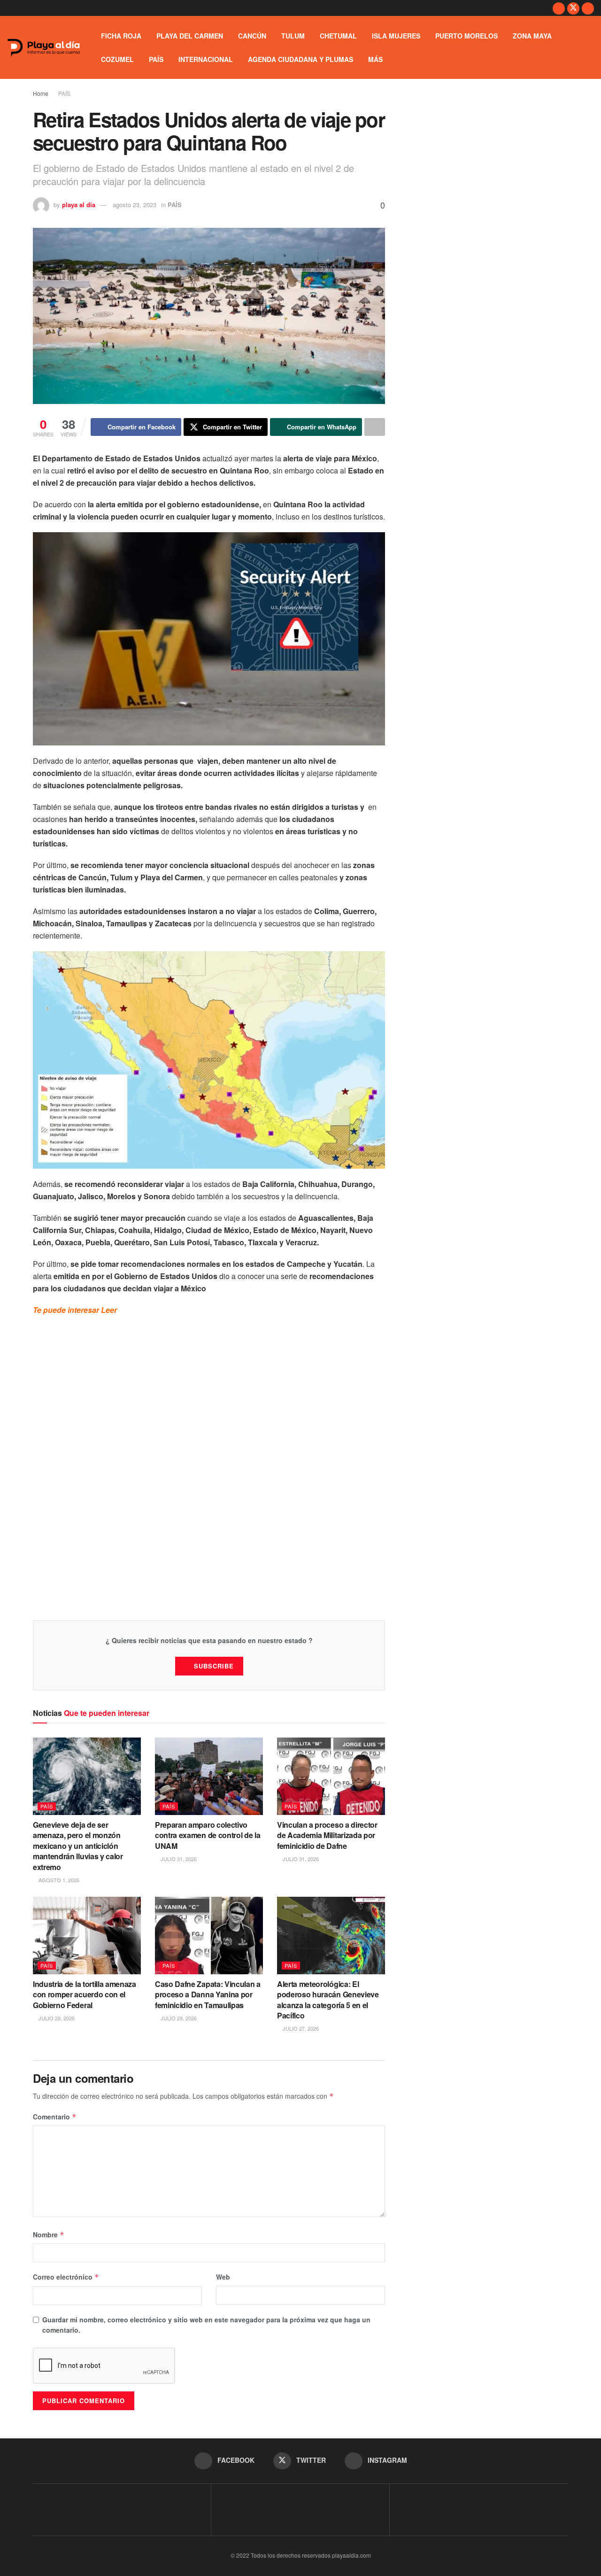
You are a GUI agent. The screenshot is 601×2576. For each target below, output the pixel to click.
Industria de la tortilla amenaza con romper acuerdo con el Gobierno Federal (85, 1994)
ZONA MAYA (532, 36)
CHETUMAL (338, 36)
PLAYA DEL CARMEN (190, 36)
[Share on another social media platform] (375, 427)
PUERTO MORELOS (466, 36)
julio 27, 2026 (300, 2028)
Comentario (55, 2117)
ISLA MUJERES (396, 36)
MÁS (375, 59)
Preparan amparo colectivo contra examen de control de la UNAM (208, 1835)
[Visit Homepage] (44, 48)
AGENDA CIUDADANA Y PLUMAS (300, 59)
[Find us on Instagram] (588, 8)
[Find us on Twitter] (573, 8)
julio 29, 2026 (56, 2018)
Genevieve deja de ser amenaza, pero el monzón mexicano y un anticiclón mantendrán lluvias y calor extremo (78, 1846)
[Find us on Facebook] (559, 8)
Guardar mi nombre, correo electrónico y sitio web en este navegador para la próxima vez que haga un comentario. (206, 2325)
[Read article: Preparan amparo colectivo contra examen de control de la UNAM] (209, 1776)
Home (41, 93)
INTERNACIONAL (206, 59)
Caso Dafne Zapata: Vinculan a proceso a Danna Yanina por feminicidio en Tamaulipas (208, 1994)
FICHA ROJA (121, 36)
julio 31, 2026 (178, 1859)
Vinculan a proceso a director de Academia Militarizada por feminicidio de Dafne (327, 1835)
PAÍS (156, 59)
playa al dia (79, 205)
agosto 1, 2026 (58, 1880)
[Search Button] (590, 47)
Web (223, 2277)
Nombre (49, 2235)
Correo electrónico (66, 2277)
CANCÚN (252, 36)
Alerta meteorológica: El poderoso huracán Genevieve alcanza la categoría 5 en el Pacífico (328, 2000)
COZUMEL (117, 59)
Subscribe (214, 1666)
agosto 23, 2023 (135, 205)
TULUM (293, 36)
